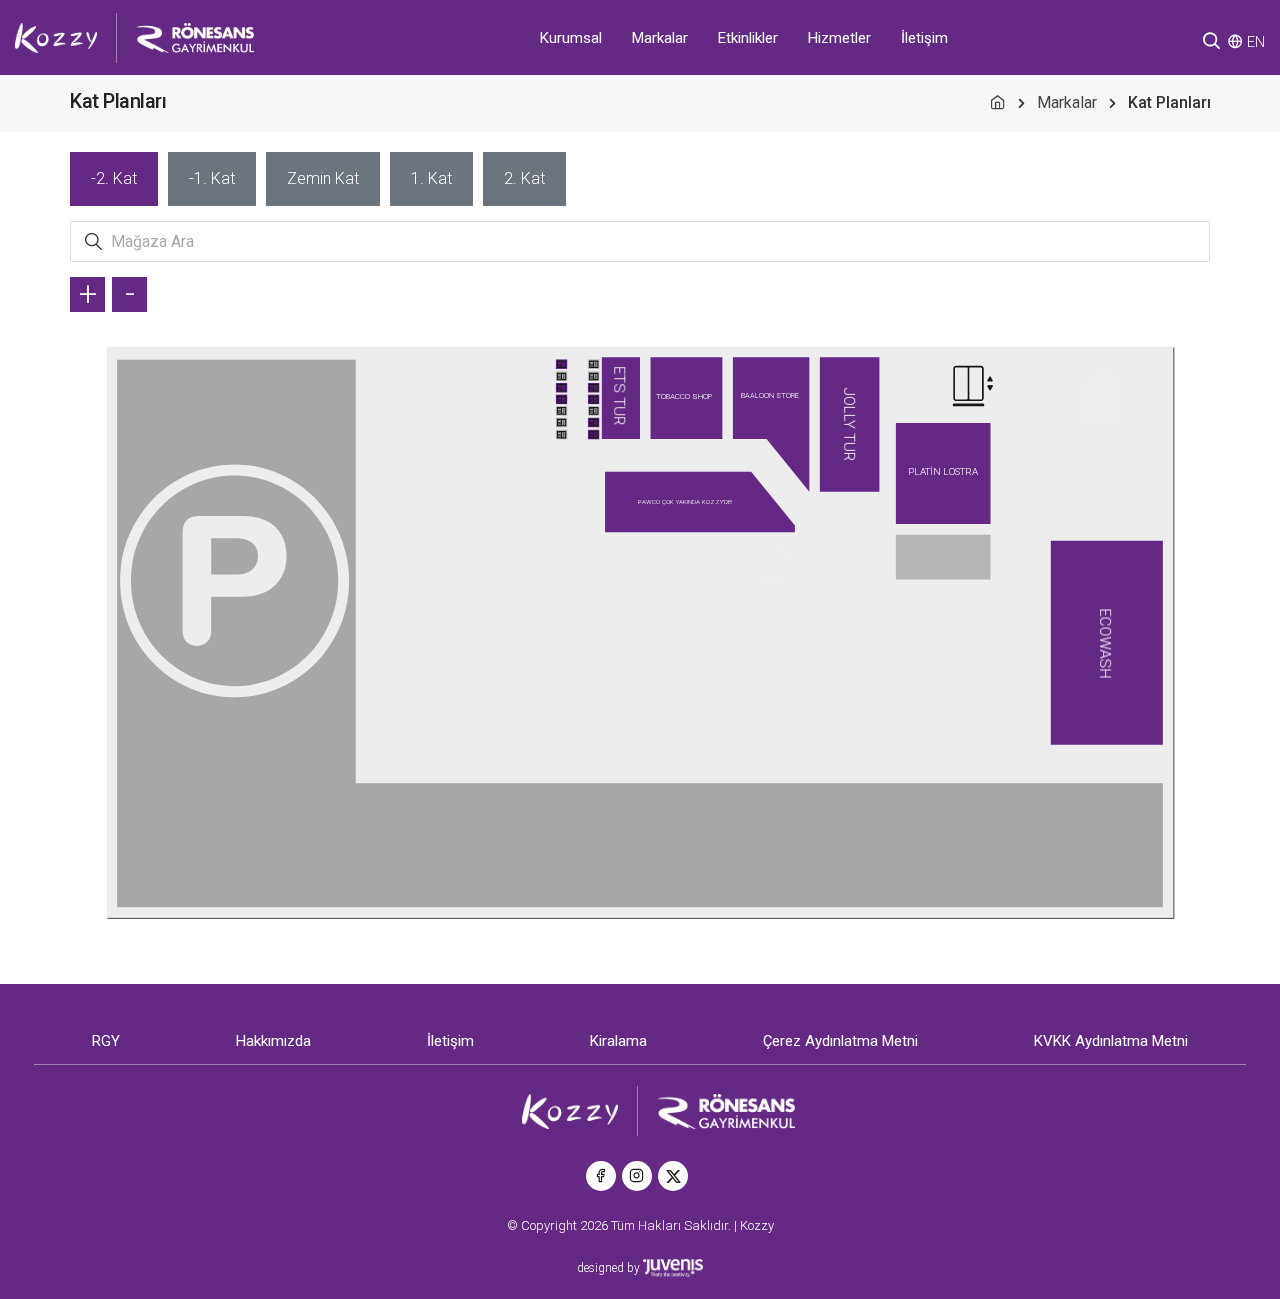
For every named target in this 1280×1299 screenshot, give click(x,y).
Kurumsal (571, 38)
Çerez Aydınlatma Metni (840, 1041)
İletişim (924, 38)
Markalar (660, 38)
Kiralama (618, 1041)
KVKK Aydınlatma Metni (1111, 1041)
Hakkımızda (273, 1041)
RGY (106, 1041)
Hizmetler (839, 38)
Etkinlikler (748, 38)
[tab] (114, 179)
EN (1256, 42)
